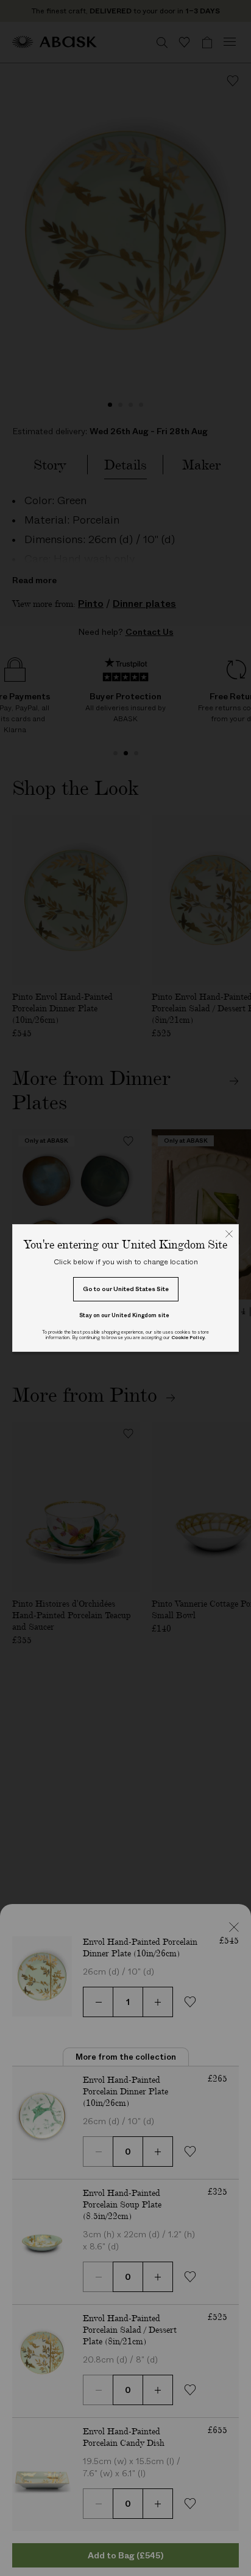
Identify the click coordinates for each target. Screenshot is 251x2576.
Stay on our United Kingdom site (124, 1315)
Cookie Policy (188, 1338)
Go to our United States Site (126, 1289)
